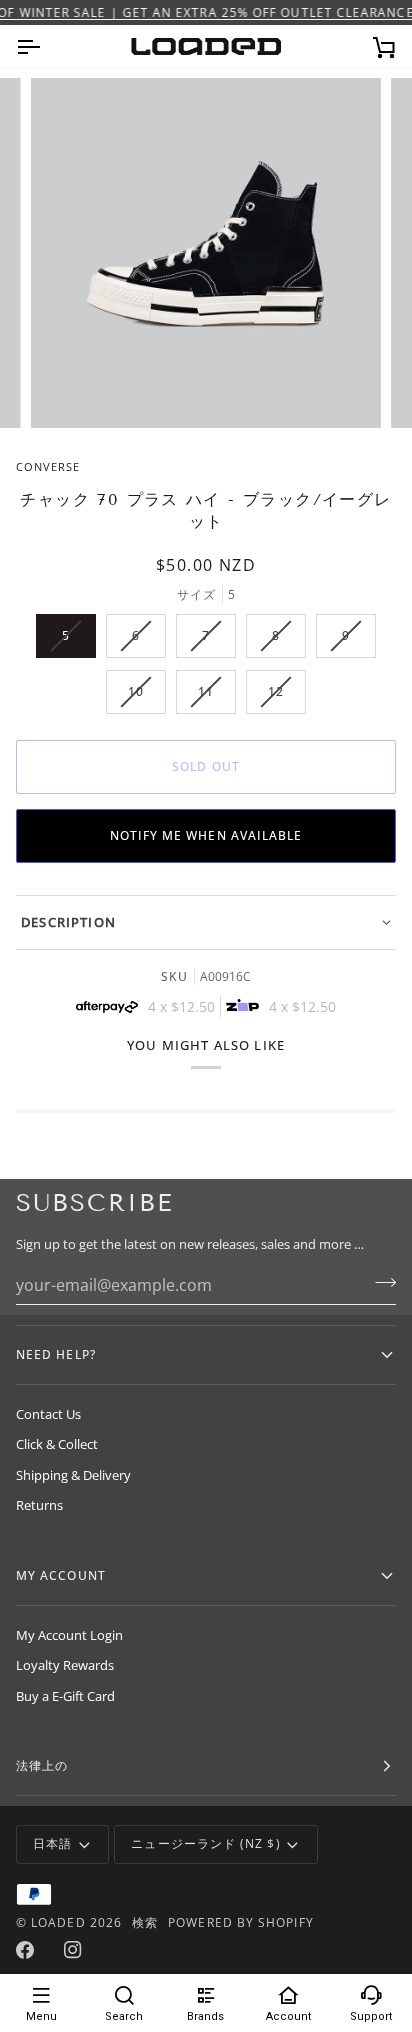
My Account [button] (61, 1575)
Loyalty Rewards (65, 1665)
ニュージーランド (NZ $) (205, 1843)
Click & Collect (57, 1444)
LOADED (58, 1922)
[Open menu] (46, 46)
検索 (145, 1922)
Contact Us (48, 1414)
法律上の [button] (42, 1765)
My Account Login (69, 1635)
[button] (206, 922)
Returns (39, 1505)
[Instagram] (73, 1950)
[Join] (379, 1283)
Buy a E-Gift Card (65, 1696)
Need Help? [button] (56, 1354)
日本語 (52, 1843)
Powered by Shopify (240, 1922)
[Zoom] (68, 390)
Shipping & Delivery (73, 1475)
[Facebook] (25, 1950)
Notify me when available (206, 835)
